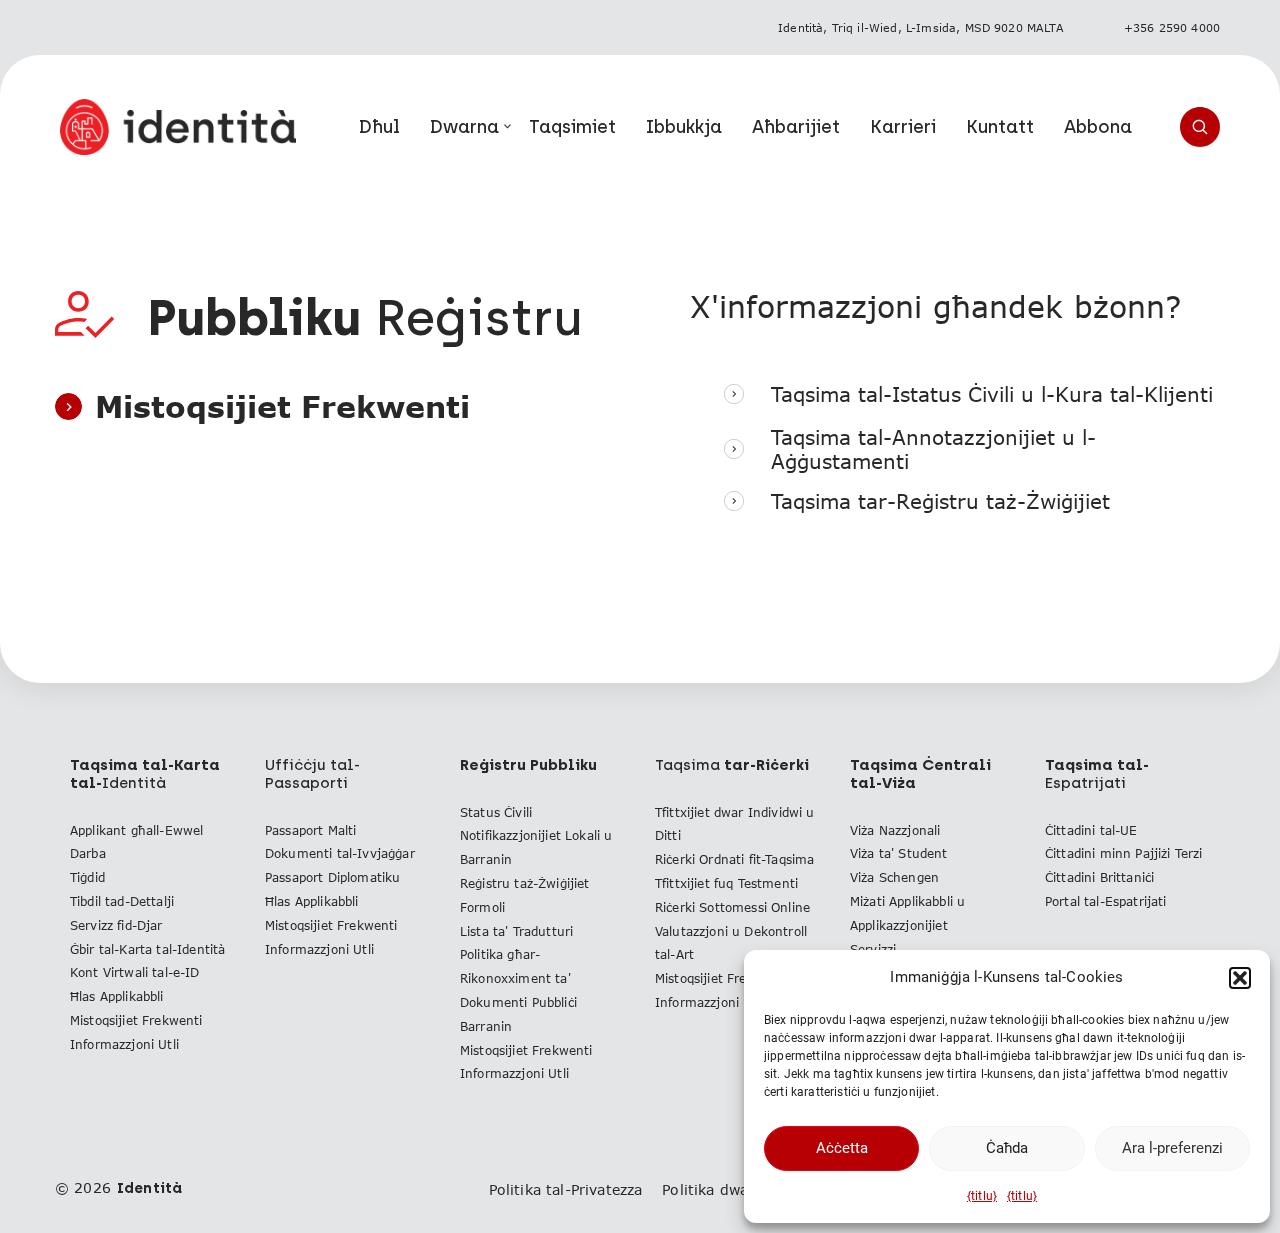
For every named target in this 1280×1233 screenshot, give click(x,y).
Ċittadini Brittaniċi (1099, 877)
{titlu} (982, 1196)
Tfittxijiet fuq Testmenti (726, 883)
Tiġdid (87, 877)
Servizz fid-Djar (116, 925)
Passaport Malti (310, 830)
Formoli (482, 907)
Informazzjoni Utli (124, 1044)
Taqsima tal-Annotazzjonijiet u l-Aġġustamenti (933, 449)
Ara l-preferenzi (1172, 1148)
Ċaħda (1007, 1148)
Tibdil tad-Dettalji (122, 901)
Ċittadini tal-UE (1091, 830)
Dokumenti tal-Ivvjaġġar (340, 853)
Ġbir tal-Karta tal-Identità (147, 949)
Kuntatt (1000, 127)
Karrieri (903, 127)
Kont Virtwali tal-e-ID (135, 972)
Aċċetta (842, 1148)
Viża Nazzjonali (895, 830)
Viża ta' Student (899, 853)
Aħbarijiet (796, 127)
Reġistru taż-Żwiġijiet (525, 883)
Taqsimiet (572, 127)
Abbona (1098, 127)
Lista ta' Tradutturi (516, 931)
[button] (1240, 978)
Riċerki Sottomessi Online (732, 907)
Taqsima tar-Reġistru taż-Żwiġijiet (940, 501)
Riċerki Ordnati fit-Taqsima (734, 859)
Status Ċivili (496, 812)
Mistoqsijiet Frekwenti (136, 1020)
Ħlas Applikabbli (117, 996)
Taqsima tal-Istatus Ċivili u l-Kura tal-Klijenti (992, 394)
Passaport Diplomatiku (332, 877)
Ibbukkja (684, 127)
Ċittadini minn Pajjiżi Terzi (1123, 853)
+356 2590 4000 (1172, 27)
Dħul (379, 127)
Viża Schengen (894, 877)
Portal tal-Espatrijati (1106, 901)
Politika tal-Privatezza (566, 1189)
